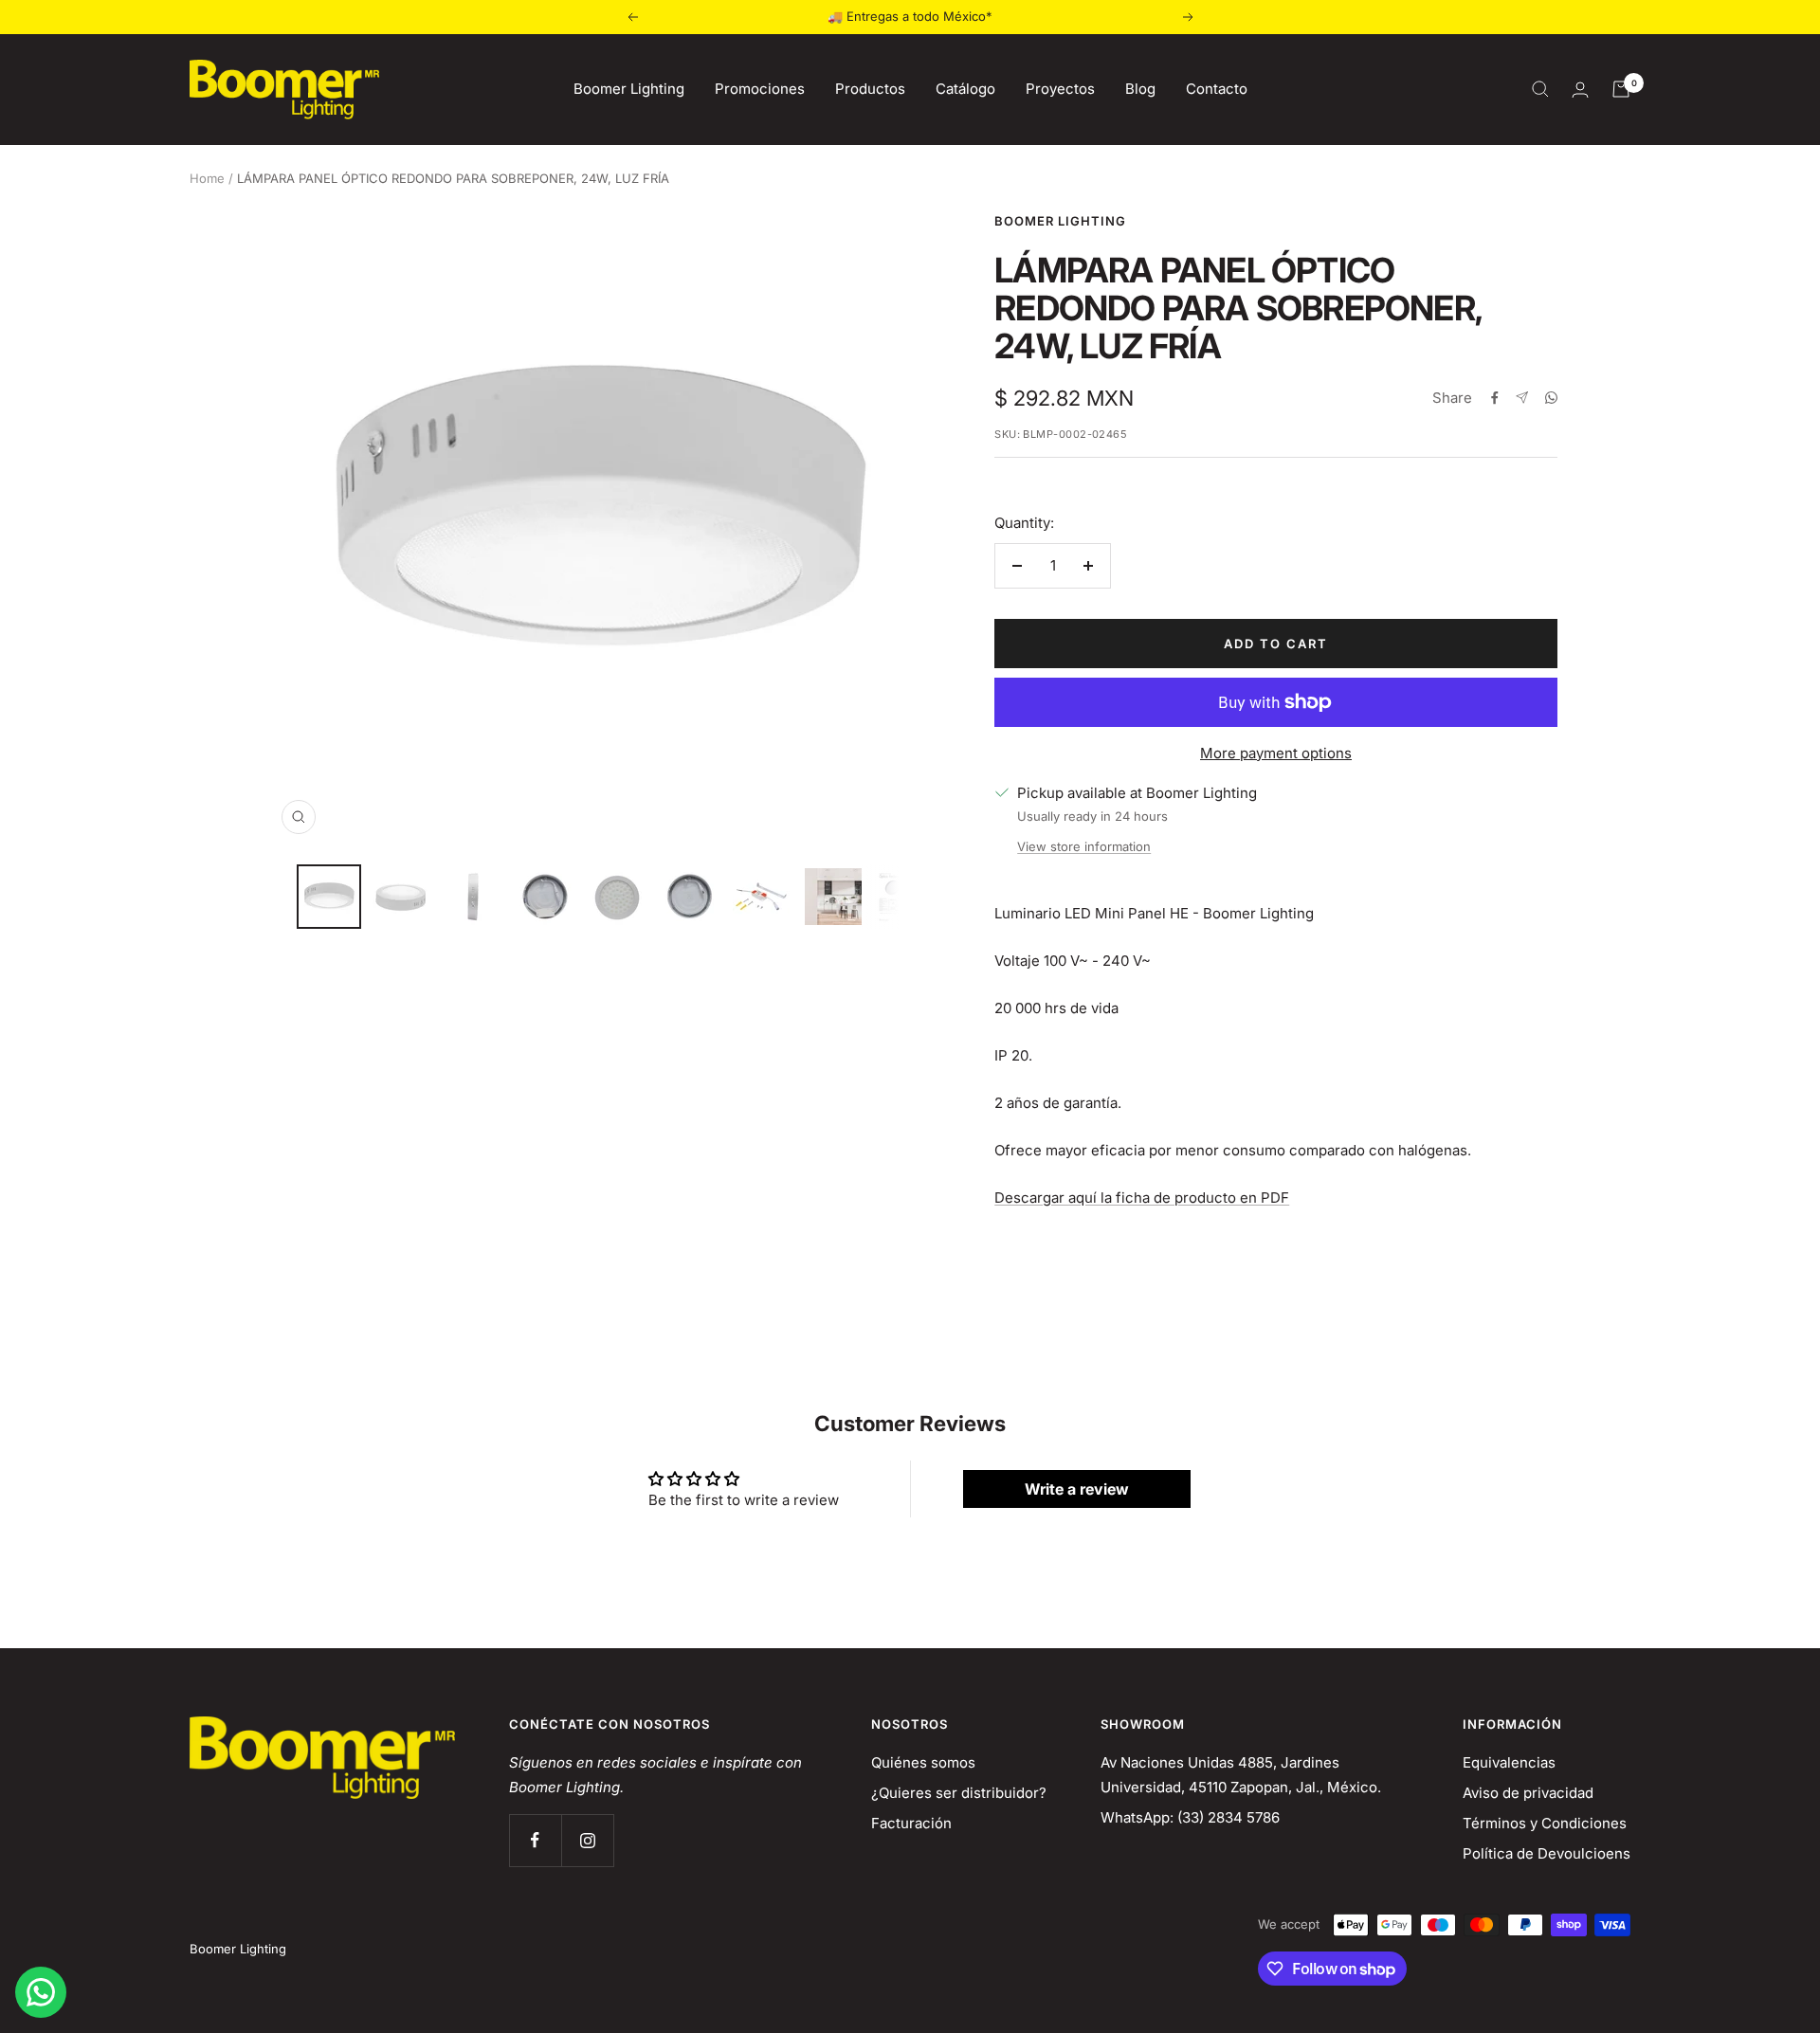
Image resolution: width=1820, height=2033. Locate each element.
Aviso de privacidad (1528, 1793)
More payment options (1276, 753)
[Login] (1580, 90)
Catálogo (965, 89)
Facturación (911, 1823)
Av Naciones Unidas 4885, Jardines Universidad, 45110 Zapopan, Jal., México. (1241, 1775)
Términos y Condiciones (1545, 1823)
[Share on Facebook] (1495, 398)
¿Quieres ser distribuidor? (959, 1793)
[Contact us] (41, 1992)
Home (207, 178)
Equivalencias (1509, 1762)
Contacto (1217, 89)
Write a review (1077, 1489)
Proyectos (1060, 89)
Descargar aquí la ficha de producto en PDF (1142, 1198)
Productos (870, 89)
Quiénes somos (923, 1762)
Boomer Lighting (629, 89)
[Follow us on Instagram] (587, 1840)
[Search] (1540, 89)
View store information (1084, 846)
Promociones (760, 89)
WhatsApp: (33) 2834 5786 (1190, 1817)
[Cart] (1621, 89)
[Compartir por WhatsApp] (1551, 398)
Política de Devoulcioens (1547, 1853)
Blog (1140, 89)
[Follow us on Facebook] (535, 1840)
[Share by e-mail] (1522, 398)
